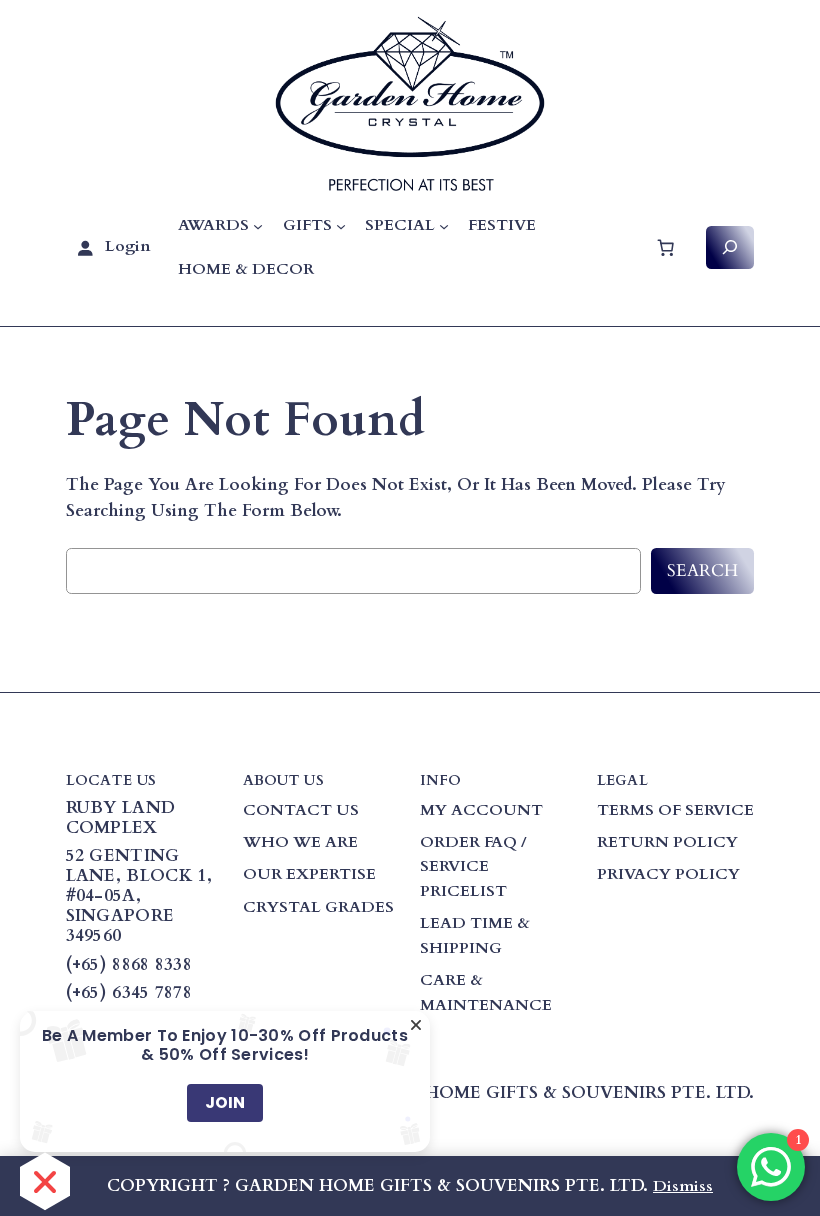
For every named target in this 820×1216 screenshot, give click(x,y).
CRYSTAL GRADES (318, 907)
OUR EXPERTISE (309, 874)
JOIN (225, 1102)
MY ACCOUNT (481, 810)
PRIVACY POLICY (668, 874)
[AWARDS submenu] (258, 226)
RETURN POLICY (667, 842)
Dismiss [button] (683, 1186)
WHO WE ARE (300, 842)
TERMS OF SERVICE (675, 810)
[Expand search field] (730, 247)
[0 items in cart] (665, 247)
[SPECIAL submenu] (444, 226)
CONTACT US (301, 810)
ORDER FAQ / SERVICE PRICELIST (473, 866)
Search (702, 570)
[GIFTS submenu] (341, 226)
